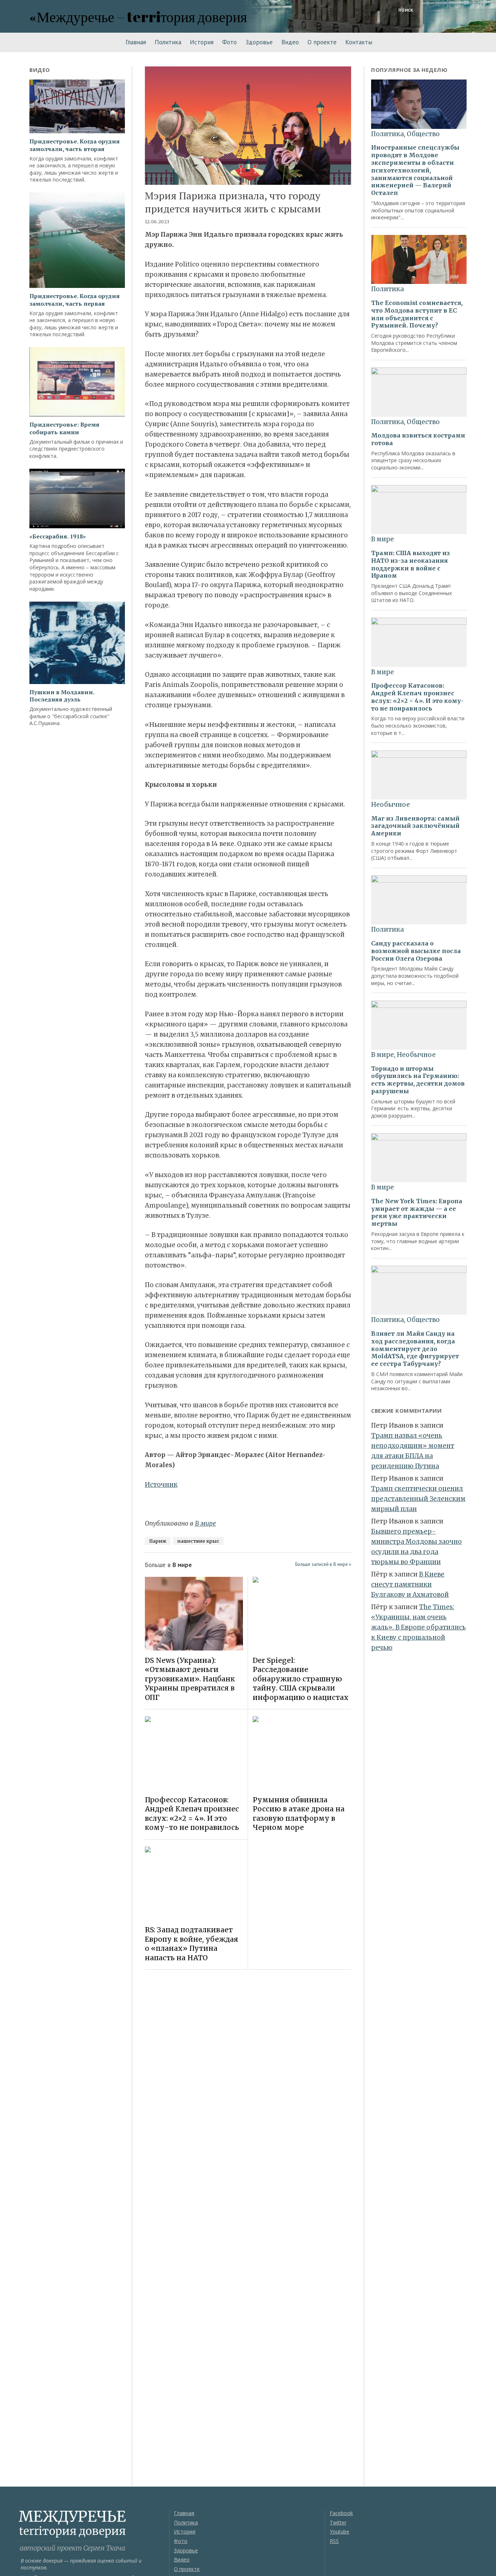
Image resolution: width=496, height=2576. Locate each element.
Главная (136, 42)
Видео (290, 42)
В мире (206, 1523)
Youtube (340, 2532)
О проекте (322, 42)
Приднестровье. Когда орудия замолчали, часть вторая (75, 145)
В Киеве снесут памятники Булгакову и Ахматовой (410, 1584)
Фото (229, 42)
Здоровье (259, 42)
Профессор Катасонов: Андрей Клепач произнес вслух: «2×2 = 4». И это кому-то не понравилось (192, 1814)
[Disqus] (248, 2078)
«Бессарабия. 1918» (58, 536)
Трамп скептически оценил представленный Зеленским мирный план (418, 1499)
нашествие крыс (198, 1541)
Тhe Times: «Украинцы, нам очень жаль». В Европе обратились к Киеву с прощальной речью (418, 1627)
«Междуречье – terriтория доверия (138, 17)
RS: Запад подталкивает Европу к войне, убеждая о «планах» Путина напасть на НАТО (192, 1944)
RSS (334, 2541)
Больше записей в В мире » (323, 1564)
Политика (168, 42)
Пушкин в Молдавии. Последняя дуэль (62, 696)
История (202, 42)
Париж (158, 1541)
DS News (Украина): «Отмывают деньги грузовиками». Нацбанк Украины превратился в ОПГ (190, 1679)
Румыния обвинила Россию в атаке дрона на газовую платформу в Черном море (299, 1814)
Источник (161, 1485)
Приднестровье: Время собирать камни (64, 428)
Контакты (359, 42)
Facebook (341, 2513)
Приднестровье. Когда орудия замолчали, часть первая (75, 300)
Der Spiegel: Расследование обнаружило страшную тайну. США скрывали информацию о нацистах (301, 1679)
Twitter (338, 2522)
